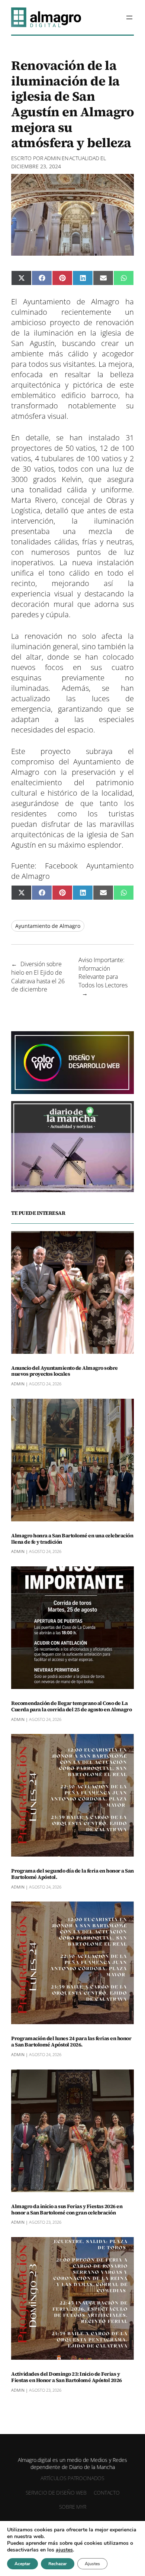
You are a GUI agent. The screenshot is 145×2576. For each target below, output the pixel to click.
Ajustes (92, 2564)
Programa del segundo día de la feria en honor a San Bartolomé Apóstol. (72, 1874)
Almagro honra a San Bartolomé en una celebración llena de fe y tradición (72, 1539)
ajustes (64, 2550)
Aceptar (22, 2564)
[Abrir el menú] (129, 17)
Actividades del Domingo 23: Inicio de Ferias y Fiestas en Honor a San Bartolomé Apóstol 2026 (67, 2377)
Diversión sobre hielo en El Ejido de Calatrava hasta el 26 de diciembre (38, 977)
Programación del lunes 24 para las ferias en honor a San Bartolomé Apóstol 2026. (71, 2042)
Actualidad (84, 158)
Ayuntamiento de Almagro (48, 926)
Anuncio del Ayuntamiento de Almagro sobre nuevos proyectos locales (65, 1371)
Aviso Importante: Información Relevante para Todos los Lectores (103, 973)
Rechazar (58, 2564)
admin (52, 158)
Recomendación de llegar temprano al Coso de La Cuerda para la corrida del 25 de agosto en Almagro (71, 1706)
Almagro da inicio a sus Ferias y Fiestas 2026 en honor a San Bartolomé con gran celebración (67, 2210)
